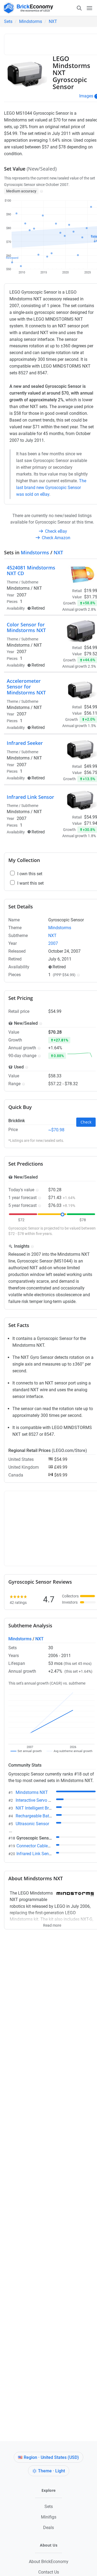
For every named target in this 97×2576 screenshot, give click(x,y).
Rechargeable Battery (36, 1816)
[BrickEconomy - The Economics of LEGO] (27, 8)
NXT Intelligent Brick (35, 1808)
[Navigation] (84, 8)
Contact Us (49, 2572)
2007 (22, 595)
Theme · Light (51, 2471)
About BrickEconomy (49, 2562)
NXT (53, 21)
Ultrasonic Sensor (32, 1824)
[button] (41, 191)
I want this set (30, 883)
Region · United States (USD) (51, 2457)
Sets (8, 21)
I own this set (30, 874)
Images (86, 96)
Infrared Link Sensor (30, 797)
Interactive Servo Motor (38, 1800)
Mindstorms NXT (32, 1792)
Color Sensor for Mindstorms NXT (26, 627)
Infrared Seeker (25, 743)
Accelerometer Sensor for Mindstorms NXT (26, 687)
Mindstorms (31, 21)
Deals (48, 2528)
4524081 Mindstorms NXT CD (31, 571)
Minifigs (49, 2517)
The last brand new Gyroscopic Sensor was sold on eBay (51, 488)
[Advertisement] (52, 43)
